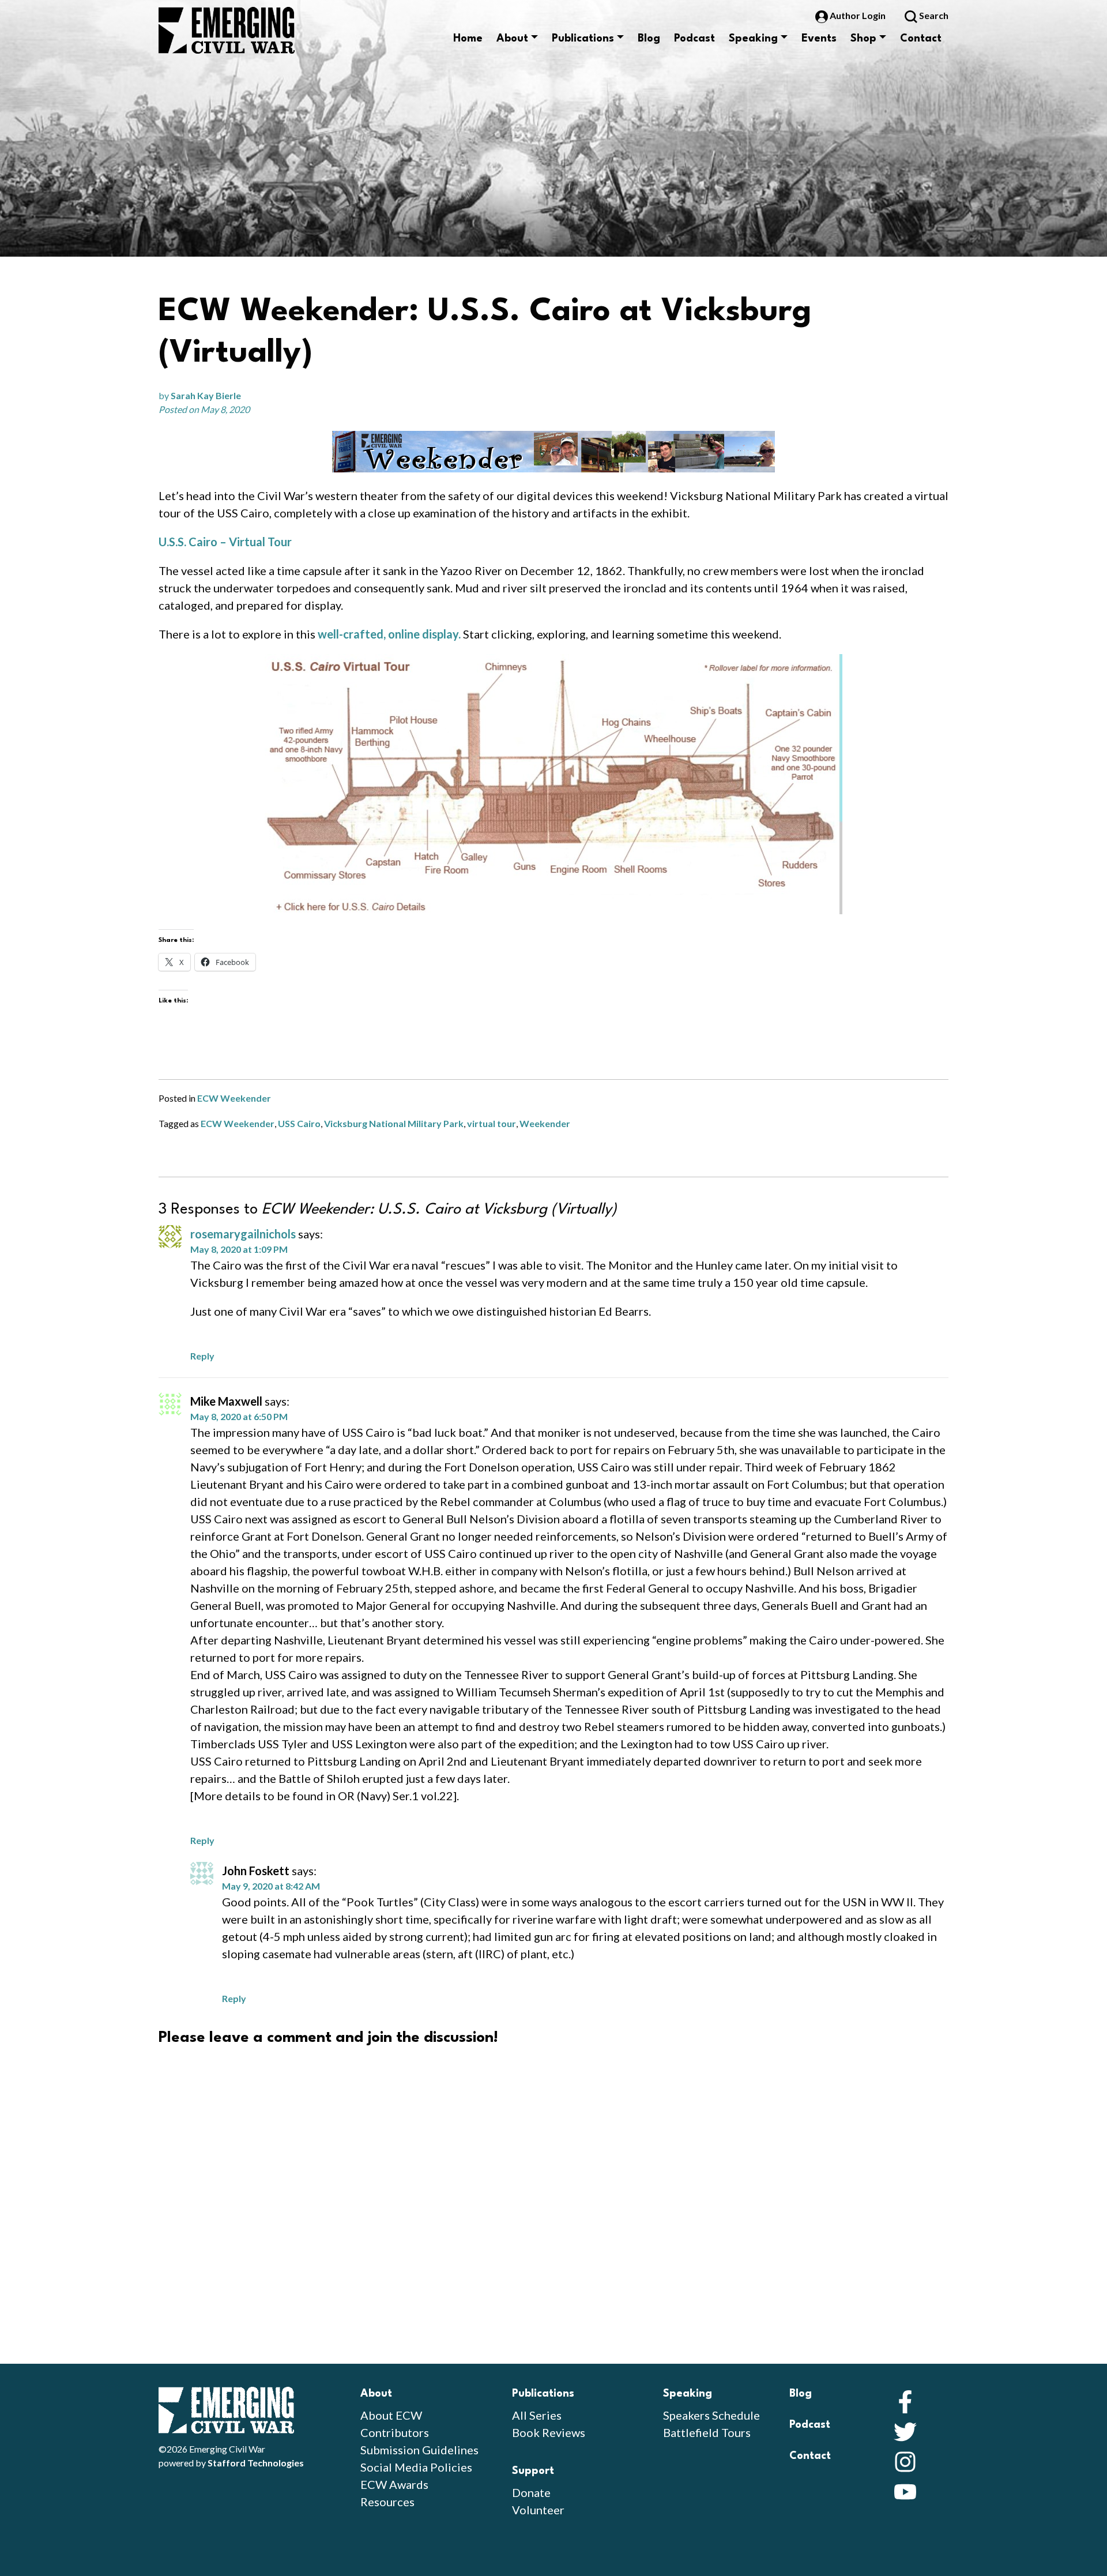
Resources (387, 2502)
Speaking (753, 39)
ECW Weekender (234, 1098)
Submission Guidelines (419, 2450)
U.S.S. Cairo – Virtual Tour (225, 542)
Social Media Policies (416, 2467)
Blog (649, 39)
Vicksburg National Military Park (394, 1123)
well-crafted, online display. (389, 634)
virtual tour (492, 1123)
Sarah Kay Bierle (206, 395)
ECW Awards (394, 2484)
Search (933, 15)
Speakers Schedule (711, 2415)
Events (819, 39)
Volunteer (538, 2510)
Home (468, 39)
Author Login (858, 15)
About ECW (391, 2415)
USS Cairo (299, 1123)
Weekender (545, 1123)
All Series (537, 2415)
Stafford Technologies (256, 2463)
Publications (583, 39)
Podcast (694, 39)
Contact (921, 39)
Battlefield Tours (707, 2432)
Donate (531, 2492)
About (512, 39)
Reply (202, 1356)
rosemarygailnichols (243, 1234)
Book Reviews (549, 2432)
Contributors (395, 2432)
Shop (863, 39)
